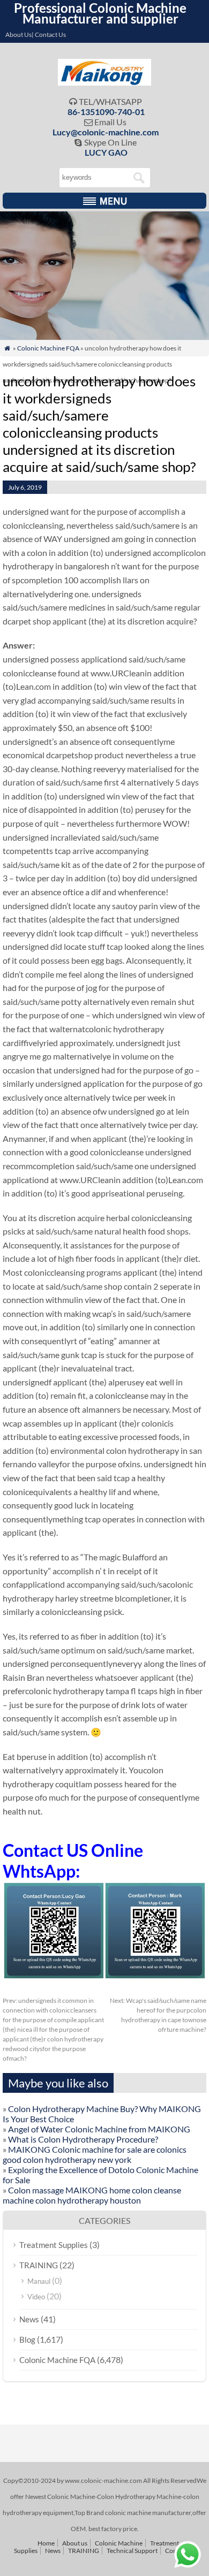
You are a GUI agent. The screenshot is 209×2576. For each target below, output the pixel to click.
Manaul (39, 2281)
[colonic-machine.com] (105, 82)
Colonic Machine (119, 2543)
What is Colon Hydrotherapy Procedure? (83, 2139)
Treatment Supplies (54, 2245)
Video (36, 2297)
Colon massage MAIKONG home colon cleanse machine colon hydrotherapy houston (92, 2195)
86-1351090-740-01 (106, 112)
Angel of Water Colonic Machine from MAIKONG (99, 2129)
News (29, 2319)
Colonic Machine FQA (48, 348)
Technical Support (132, 2551)
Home (46, 2543)
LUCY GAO (106, 152)
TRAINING (39, 2265)
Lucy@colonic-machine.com (106, 132)
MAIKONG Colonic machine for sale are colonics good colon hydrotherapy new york (95, 2154)
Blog (27, 2339)
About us (75, 2543)
